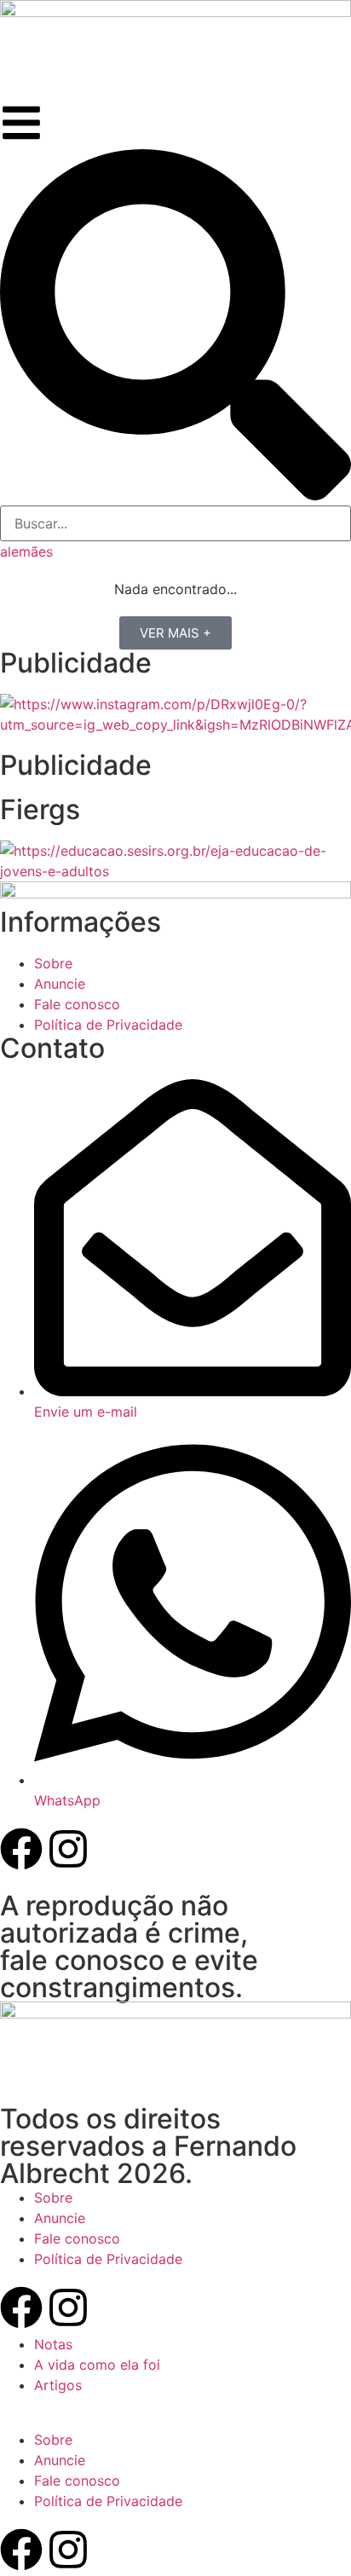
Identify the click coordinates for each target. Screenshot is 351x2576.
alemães (26, 552)
